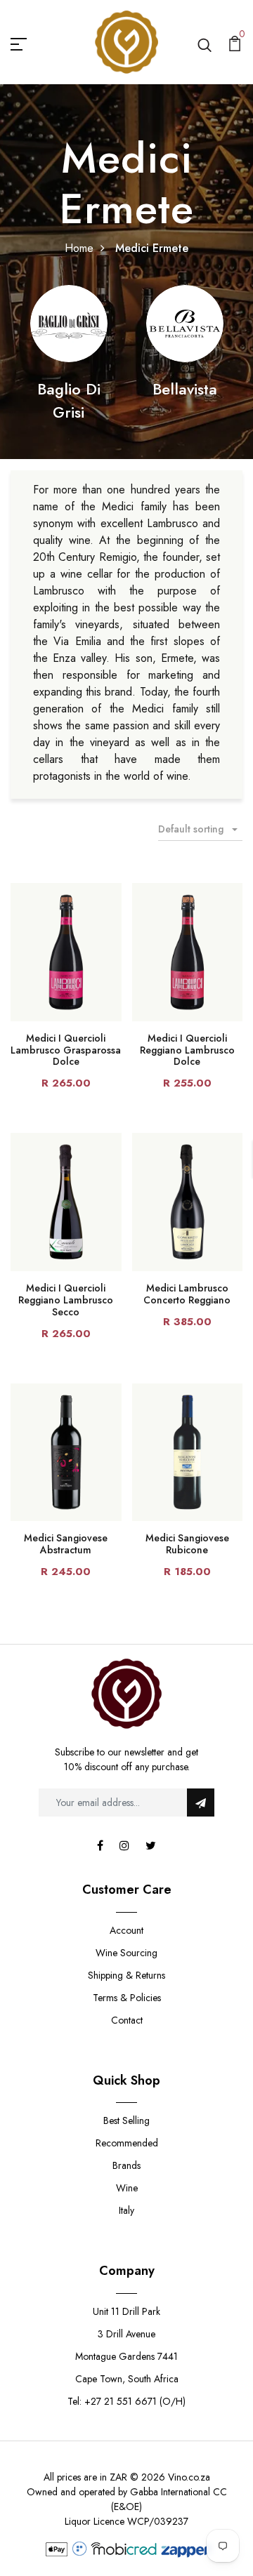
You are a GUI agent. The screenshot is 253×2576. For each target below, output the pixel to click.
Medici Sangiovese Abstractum (66, 1544)
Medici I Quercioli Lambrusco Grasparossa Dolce (66, 1050)
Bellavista (185, 389)
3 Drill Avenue (126, 2334)
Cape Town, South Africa (127, 2379)
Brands (126, 2165)
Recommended (127, 2143)
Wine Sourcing (126, 1953)
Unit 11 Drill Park (126, 2311)
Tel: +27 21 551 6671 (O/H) (126, 2401)
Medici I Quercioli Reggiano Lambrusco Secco (66, 1300)
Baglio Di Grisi (69, 400)
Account (126, 1930)
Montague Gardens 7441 (126, 2356)
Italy (126, 2210)
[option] (69, 354)
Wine (127, 2188)
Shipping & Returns (126, 1975)
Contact (127, 2020)
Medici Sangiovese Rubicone (187, 1544)
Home (79, 248)
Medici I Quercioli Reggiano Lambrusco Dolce (187, 1050)
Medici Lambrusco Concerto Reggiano (187, 1294)
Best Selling (126, 2120)
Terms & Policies (127, 1998)
